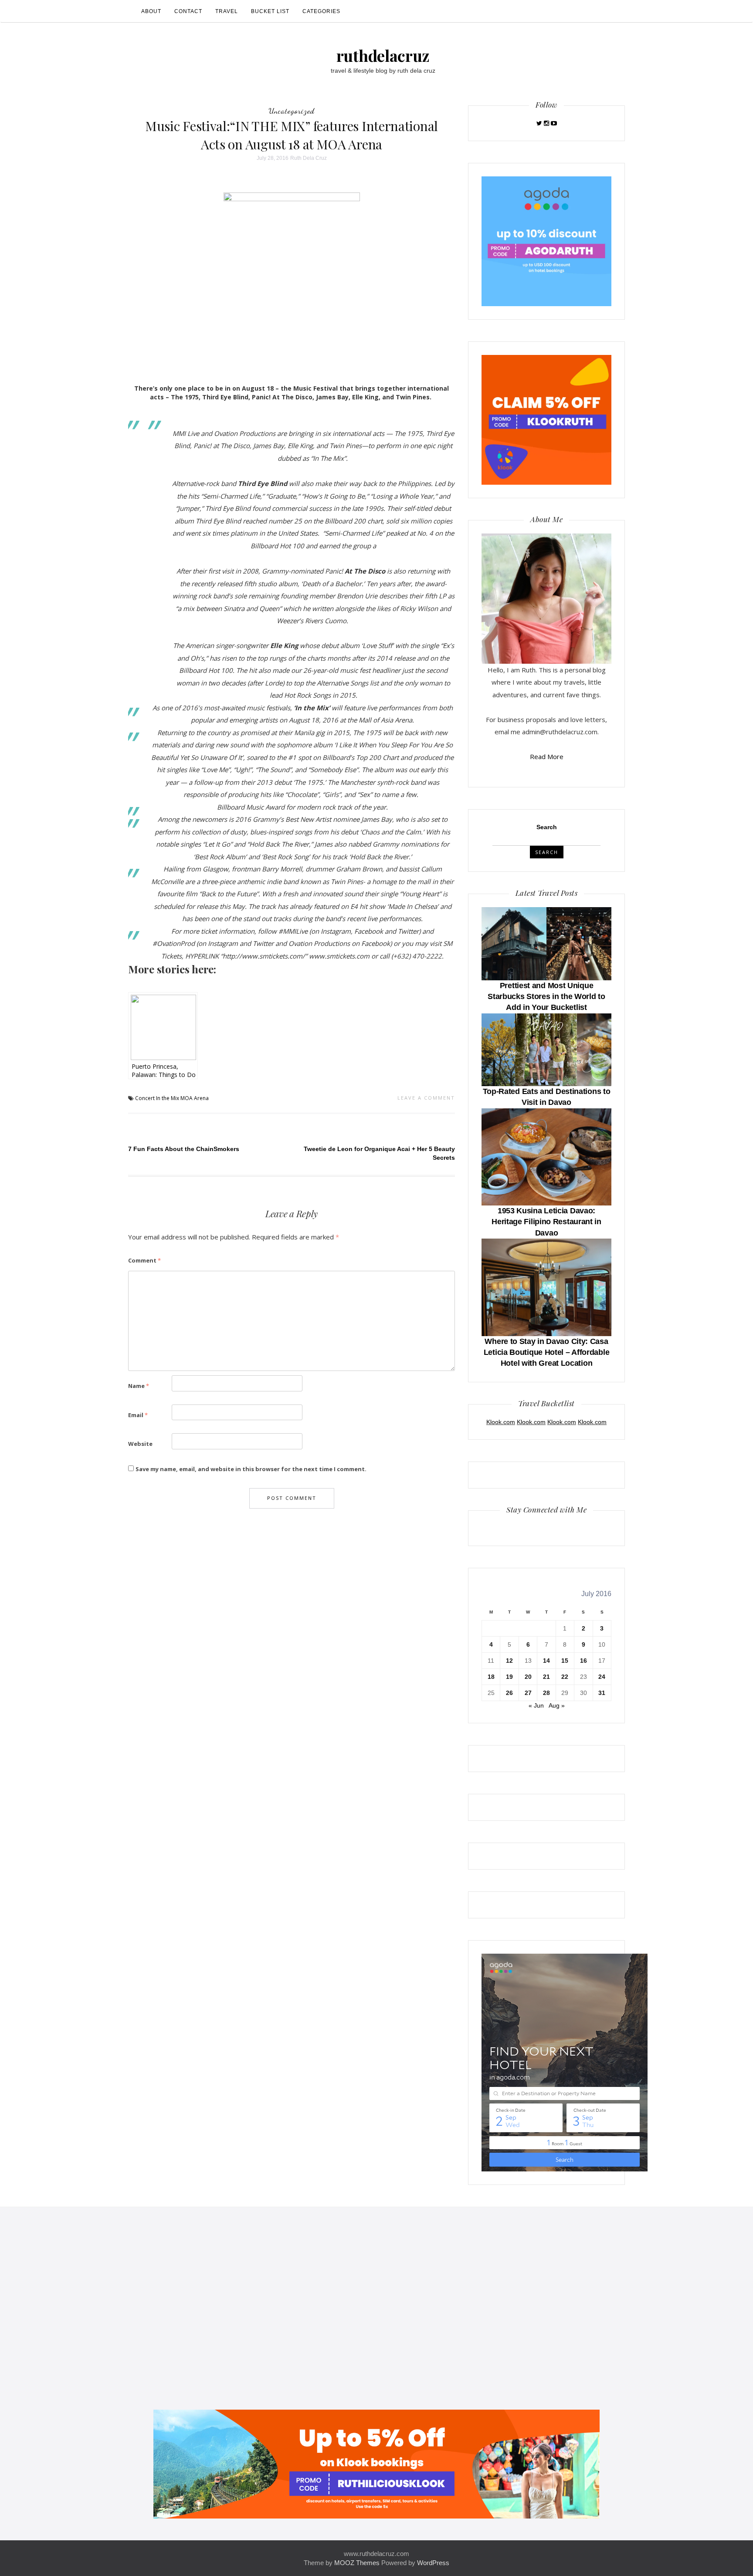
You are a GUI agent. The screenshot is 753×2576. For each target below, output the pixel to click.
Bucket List (270, 11)
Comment (144, 1260)
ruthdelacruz (383, 55)
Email (138, 1415)
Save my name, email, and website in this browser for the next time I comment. (251, 1469)
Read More (547, 756)
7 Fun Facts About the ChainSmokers (184, 1149)
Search (547, 827)
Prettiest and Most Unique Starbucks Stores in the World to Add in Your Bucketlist (546, 996)
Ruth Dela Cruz (309, 158)
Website (140, 1444)
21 (546, 1677)
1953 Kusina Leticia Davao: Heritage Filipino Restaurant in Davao (546, 1222)
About (151, 11)
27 (528, 1693)
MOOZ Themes (357, 2563)
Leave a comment (426, 1098)
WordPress (433, 2563)
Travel (227, 11)
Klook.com (501, 1422)
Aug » (557, 1705)
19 (509, 1677)
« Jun (536, 1705)
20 (528, 1677)
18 (491, 1677)
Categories (321, 11)
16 (583, 1661)
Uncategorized (292, 111)
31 (602, 1693)
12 (509, 1661)
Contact (188, 11)
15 (565, 1661)
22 (565, 1677)
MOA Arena (195, 1098)
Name (139, 1386)
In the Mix (168, 1098)
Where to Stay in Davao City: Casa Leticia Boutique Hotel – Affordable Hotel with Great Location (547, 1352)
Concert (145, 1098)
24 (602, 1677)
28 (546, 1693)
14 (546, 1661)
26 (509, 1693)
